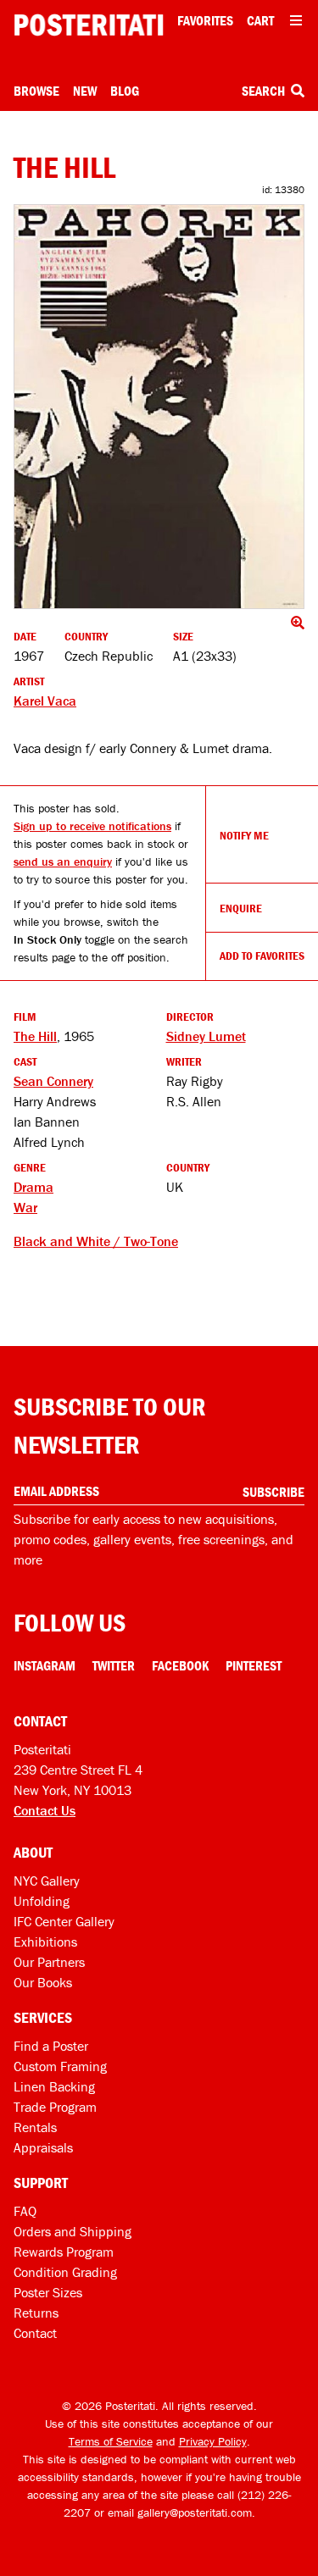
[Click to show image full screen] (159, 407)
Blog (125, 91)
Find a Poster (51, 2046)
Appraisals (43, 2147)
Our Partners (49, 1962)
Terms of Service (111, 2441)
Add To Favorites (262, 956)
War (25, 1207)
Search (265, 91)
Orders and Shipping (73, 2231)
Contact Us (45, 1810)
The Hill (35, 1036)
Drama (33, 1187)
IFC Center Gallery (64, 1921)
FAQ (25, 2211)
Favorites (205, 20)
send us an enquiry (63, 861)
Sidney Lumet (206, 1036)
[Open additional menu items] (296, 20)
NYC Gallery (47, 1881)
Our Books (43, 1982)
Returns (36, 2313)
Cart (260, 20)
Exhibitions (45, 1942)
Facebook (180, 1665)
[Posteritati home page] (89, 25)
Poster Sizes (48, 2292)
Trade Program (55, 2107)
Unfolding (42, 1901)
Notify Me (244, 835)
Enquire (241, 908)
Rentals (35, 2127)
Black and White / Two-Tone (96, 1241)
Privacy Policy (213, 2441)
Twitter (114, 1665)
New (85, 91)
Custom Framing (60, 2066)
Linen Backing (54, 2086)
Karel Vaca (45, 701)
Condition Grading (65, 2272)
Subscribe (273, 1492)
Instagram (45, 1665)
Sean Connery (53, 1081)
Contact (35, 2333)
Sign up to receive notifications (92, 826)
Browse (36, 91)
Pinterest (254, 1665)
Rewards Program (64, 2252)
